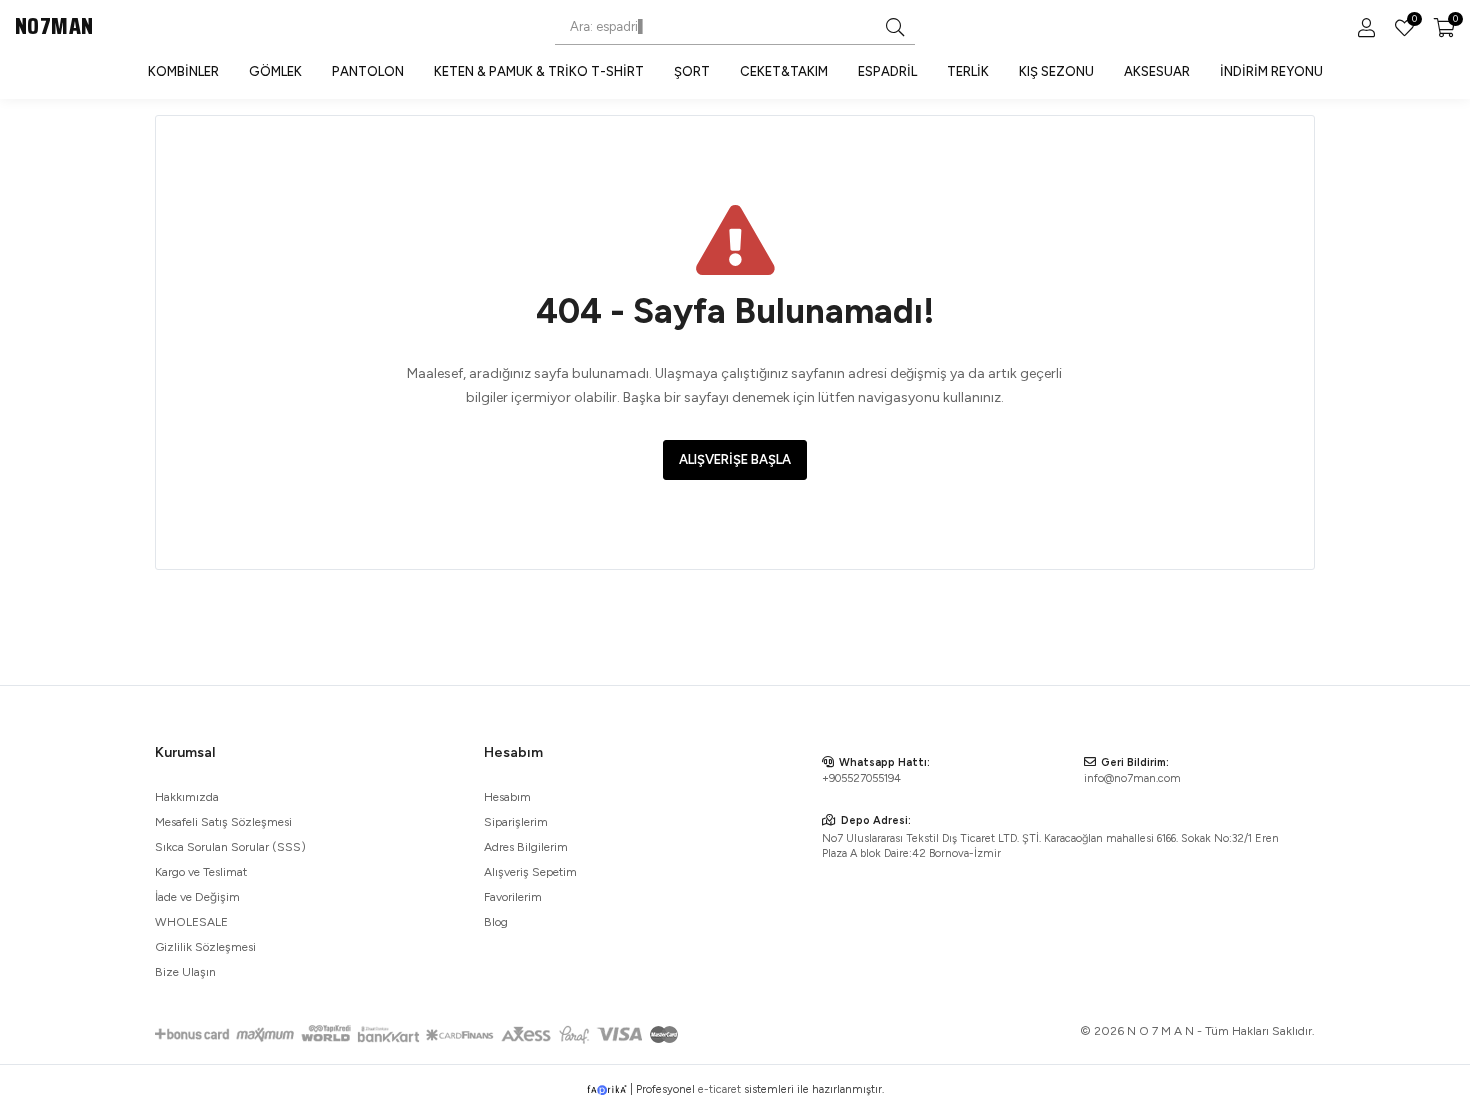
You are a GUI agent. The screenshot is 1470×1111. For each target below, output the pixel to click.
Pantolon (368, 71)
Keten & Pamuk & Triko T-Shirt (539, 71)
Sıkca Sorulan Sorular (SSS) (230, 847)
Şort (692, 71)
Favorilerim (1413, 21)
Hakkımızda (187, 797)
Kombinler (183, 71)
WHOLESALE (191, 922)
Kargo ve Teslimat (201, 872)
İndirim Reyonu (1271, 71)
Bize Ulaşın (185, 972)
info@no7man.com (1132, 778)
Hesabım (507, 797)
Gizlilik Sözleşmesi (205, 947)
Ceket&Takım (784, 71)
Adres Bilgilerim (526, 847)
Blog (496, 922)
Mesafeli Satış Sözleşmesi (223, 822)
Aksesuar (1157, 71)
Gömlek (275, 71)
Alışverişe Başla (735, 459)
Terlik (968, 71)
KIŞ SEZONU (1056, 71)
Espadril (887, 71)
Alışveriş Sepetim (530, 872)
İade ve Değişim (197, 897)
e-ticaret (719, 1089)
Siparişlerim (516, 822)
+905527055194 (861, 778)
